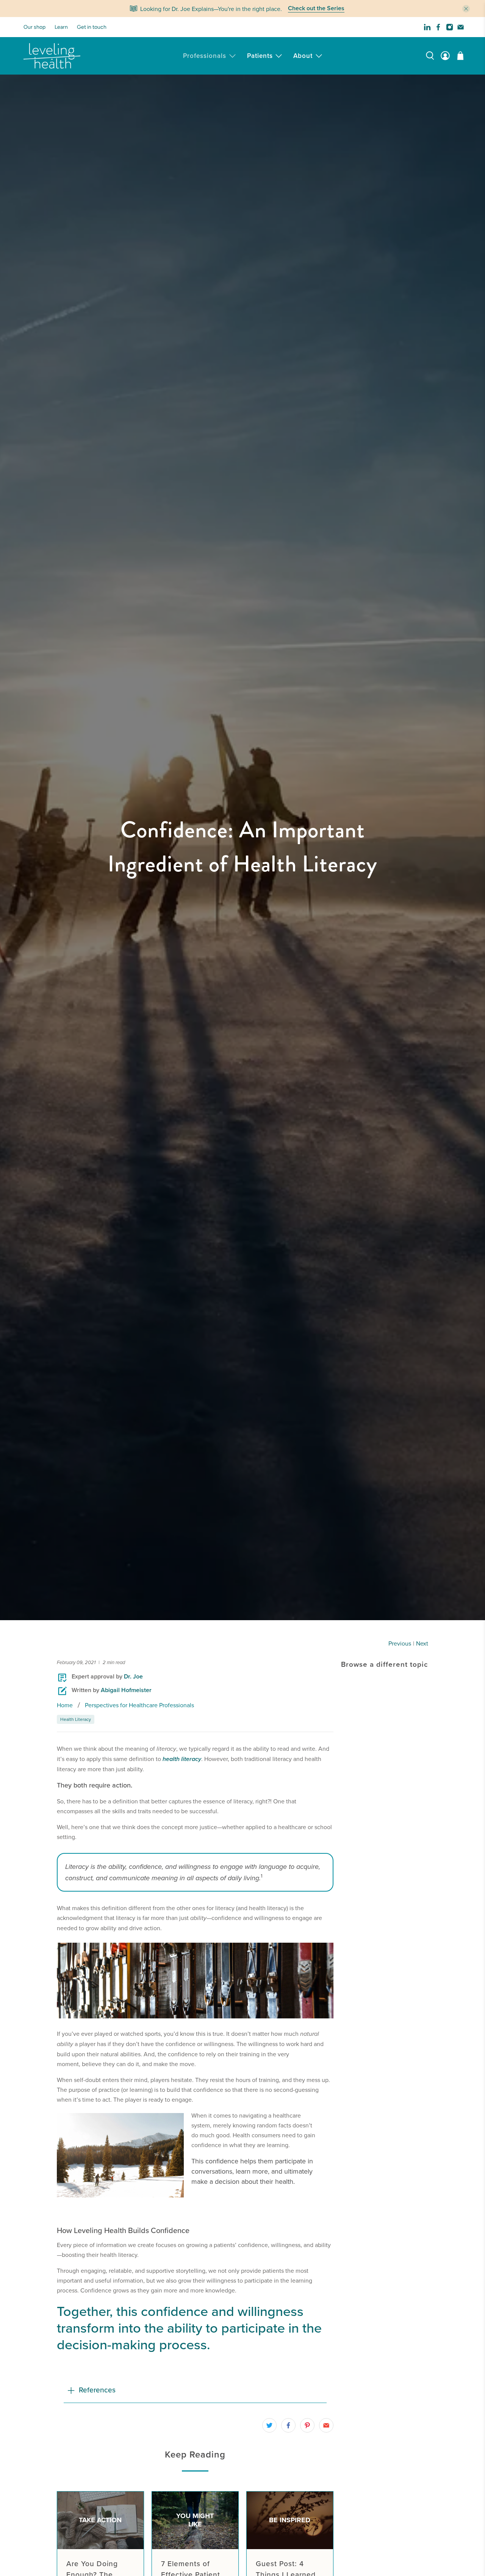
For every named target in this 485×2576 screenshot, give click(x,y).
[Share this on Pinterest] (307, 2425)
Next (422, 1643)
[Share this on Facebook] (288, 2425)
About (303, 56)
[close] (466, 9)
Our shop (34, 27)
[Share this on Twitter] (269, 2425)
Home (65, 1705)
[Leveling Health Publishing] (52, 56)
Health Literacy (76, 1719)
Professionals (205, 56)
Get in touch (92, 27)
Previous (400, 1643)
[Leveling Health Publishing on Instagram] (450, 27)
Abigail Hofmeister (126, 1690)
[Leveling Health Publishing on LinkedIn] (427, 27)
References (97, 2390)
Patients (260, 56)
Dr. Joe (133, 1676)
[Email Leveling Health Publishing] (461, 27)
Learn (61, 27)
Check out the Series (316, 9)
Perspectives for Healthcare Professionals (139, 1705)
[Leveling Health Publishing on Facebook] (438, 27)
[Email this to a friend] (326, 2425)
